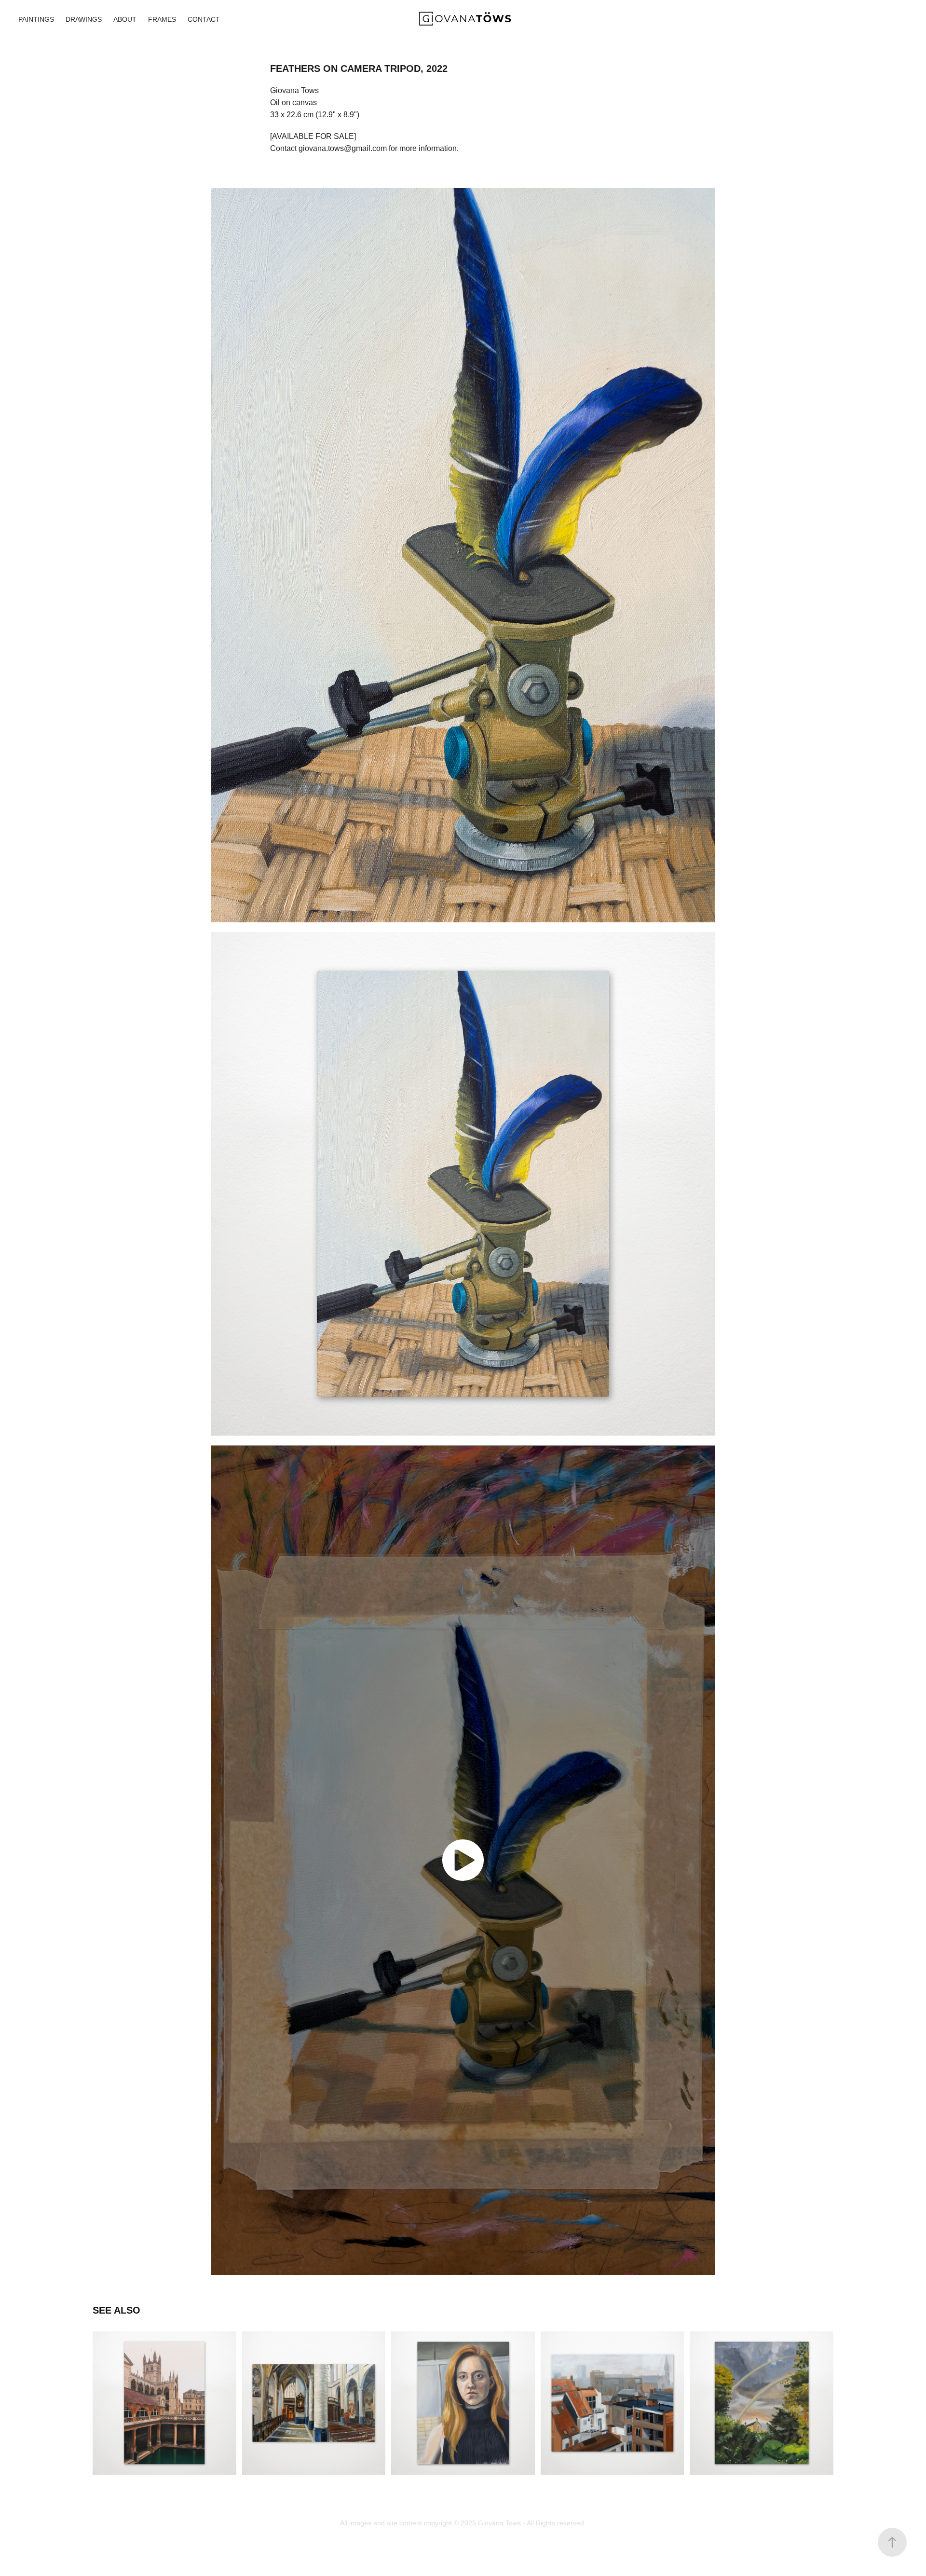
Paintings (36, 19)
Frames (162, 19)
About (125, 19)
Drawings (84, 19)
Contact (204, 19)
